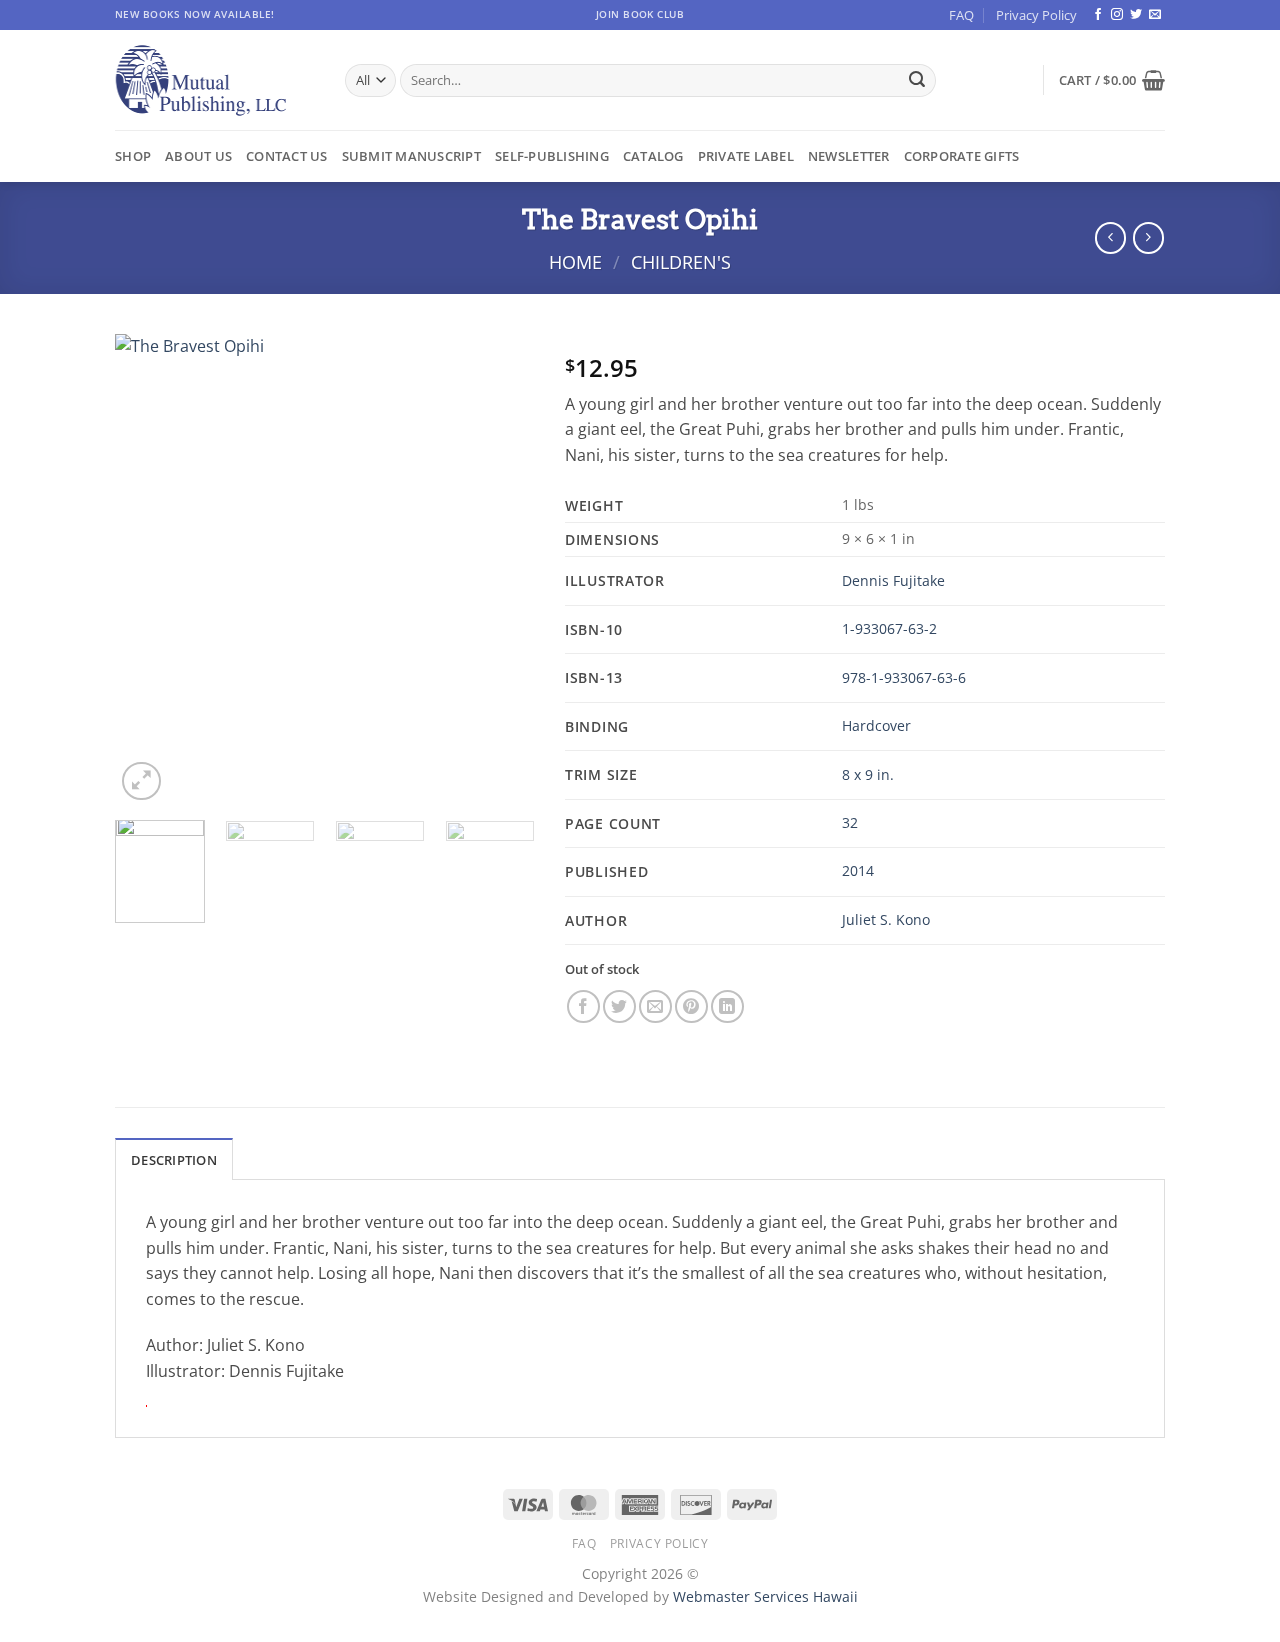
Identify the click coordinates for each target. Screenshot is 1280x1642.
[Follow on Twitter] (1136, 15)
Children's (681, 261)
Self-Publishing (552, 156)
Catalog (653, 156)
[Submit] (917, 81)
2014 (858, 870)
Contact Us (287, 156)
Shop (133, 156)
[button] (1112, 80)
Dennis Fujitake (893, 580)
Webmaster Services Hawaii (765, 1596)
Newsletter (849, 156)
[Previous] (149, 569)
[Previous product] (1148, 237)
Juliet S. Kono (886, 919)
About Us (198, 156)
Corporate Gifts (962, 156)
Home (575, 261)
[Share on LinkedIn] (727, 1006)
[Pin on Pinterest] (691, 1006)
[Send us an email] (1155, 15)
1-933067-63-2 (889, 628)
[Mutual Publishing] (215, 80)
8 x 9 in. (868, 774)
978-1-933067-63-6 (904, 677)
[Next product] (1110, 237)
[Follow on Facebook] (1098, 15)
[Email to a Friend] (655, 1006)
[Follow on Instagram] (1117, 15)
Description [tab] (174, 1160)
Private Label (746, 156)
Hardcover (876, 725)
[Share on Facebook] (583, 1006)
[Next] (501, 569)
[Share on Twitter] (619, 1006)
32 (850, 822)
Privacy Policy (1036, 15)
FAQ (961, 15)
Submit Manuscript (411, 156)
